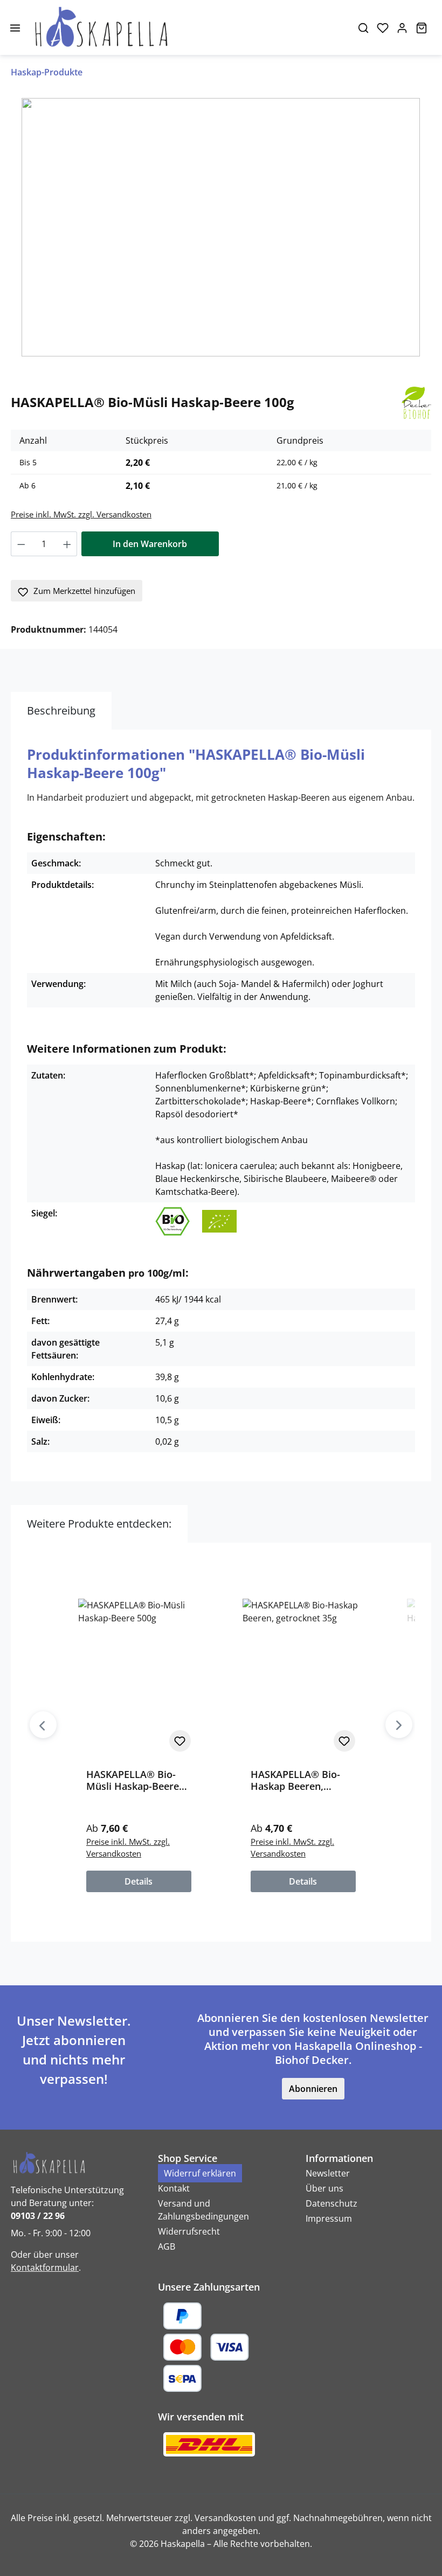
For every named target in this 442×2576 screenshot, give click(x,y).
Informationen (339, 2158)
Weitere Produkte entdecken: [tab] (99, 1524)
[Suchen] (363, 27)
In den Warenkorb (150, 544)
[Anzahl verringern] (21, 544)
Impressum (329, 2218)
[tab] (61, 711)
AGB (167, 2246)
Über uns (324, 2188)
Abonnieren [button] (313, 2089)
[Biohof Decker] (416, 402)
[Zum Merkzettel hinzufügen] (180, 1741)
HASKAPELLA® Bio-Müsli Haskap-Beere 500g (133, 1780)
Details (139, 1881)
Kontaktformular (45, 2267)
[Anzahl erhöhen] (67, 544)
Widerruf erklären (200, 2173)
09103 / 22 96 (38, 2216)
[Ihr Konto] (402, 27)
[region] (221, 227)
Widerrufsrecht (189, 2231)
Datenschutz (331, 2203)
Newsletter (328, 2173)
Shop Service (188, 2158)
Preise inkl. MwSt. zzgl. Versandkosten (81, 514)
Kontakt (174, 2188)
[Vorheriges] (43, 1725)
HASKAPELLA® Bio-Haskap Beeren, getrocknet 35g (295, 1780)
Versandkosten (225, 2518)
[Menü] (15, 27)
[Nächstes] (399, 1725)
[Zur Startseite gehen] (187, 27)
